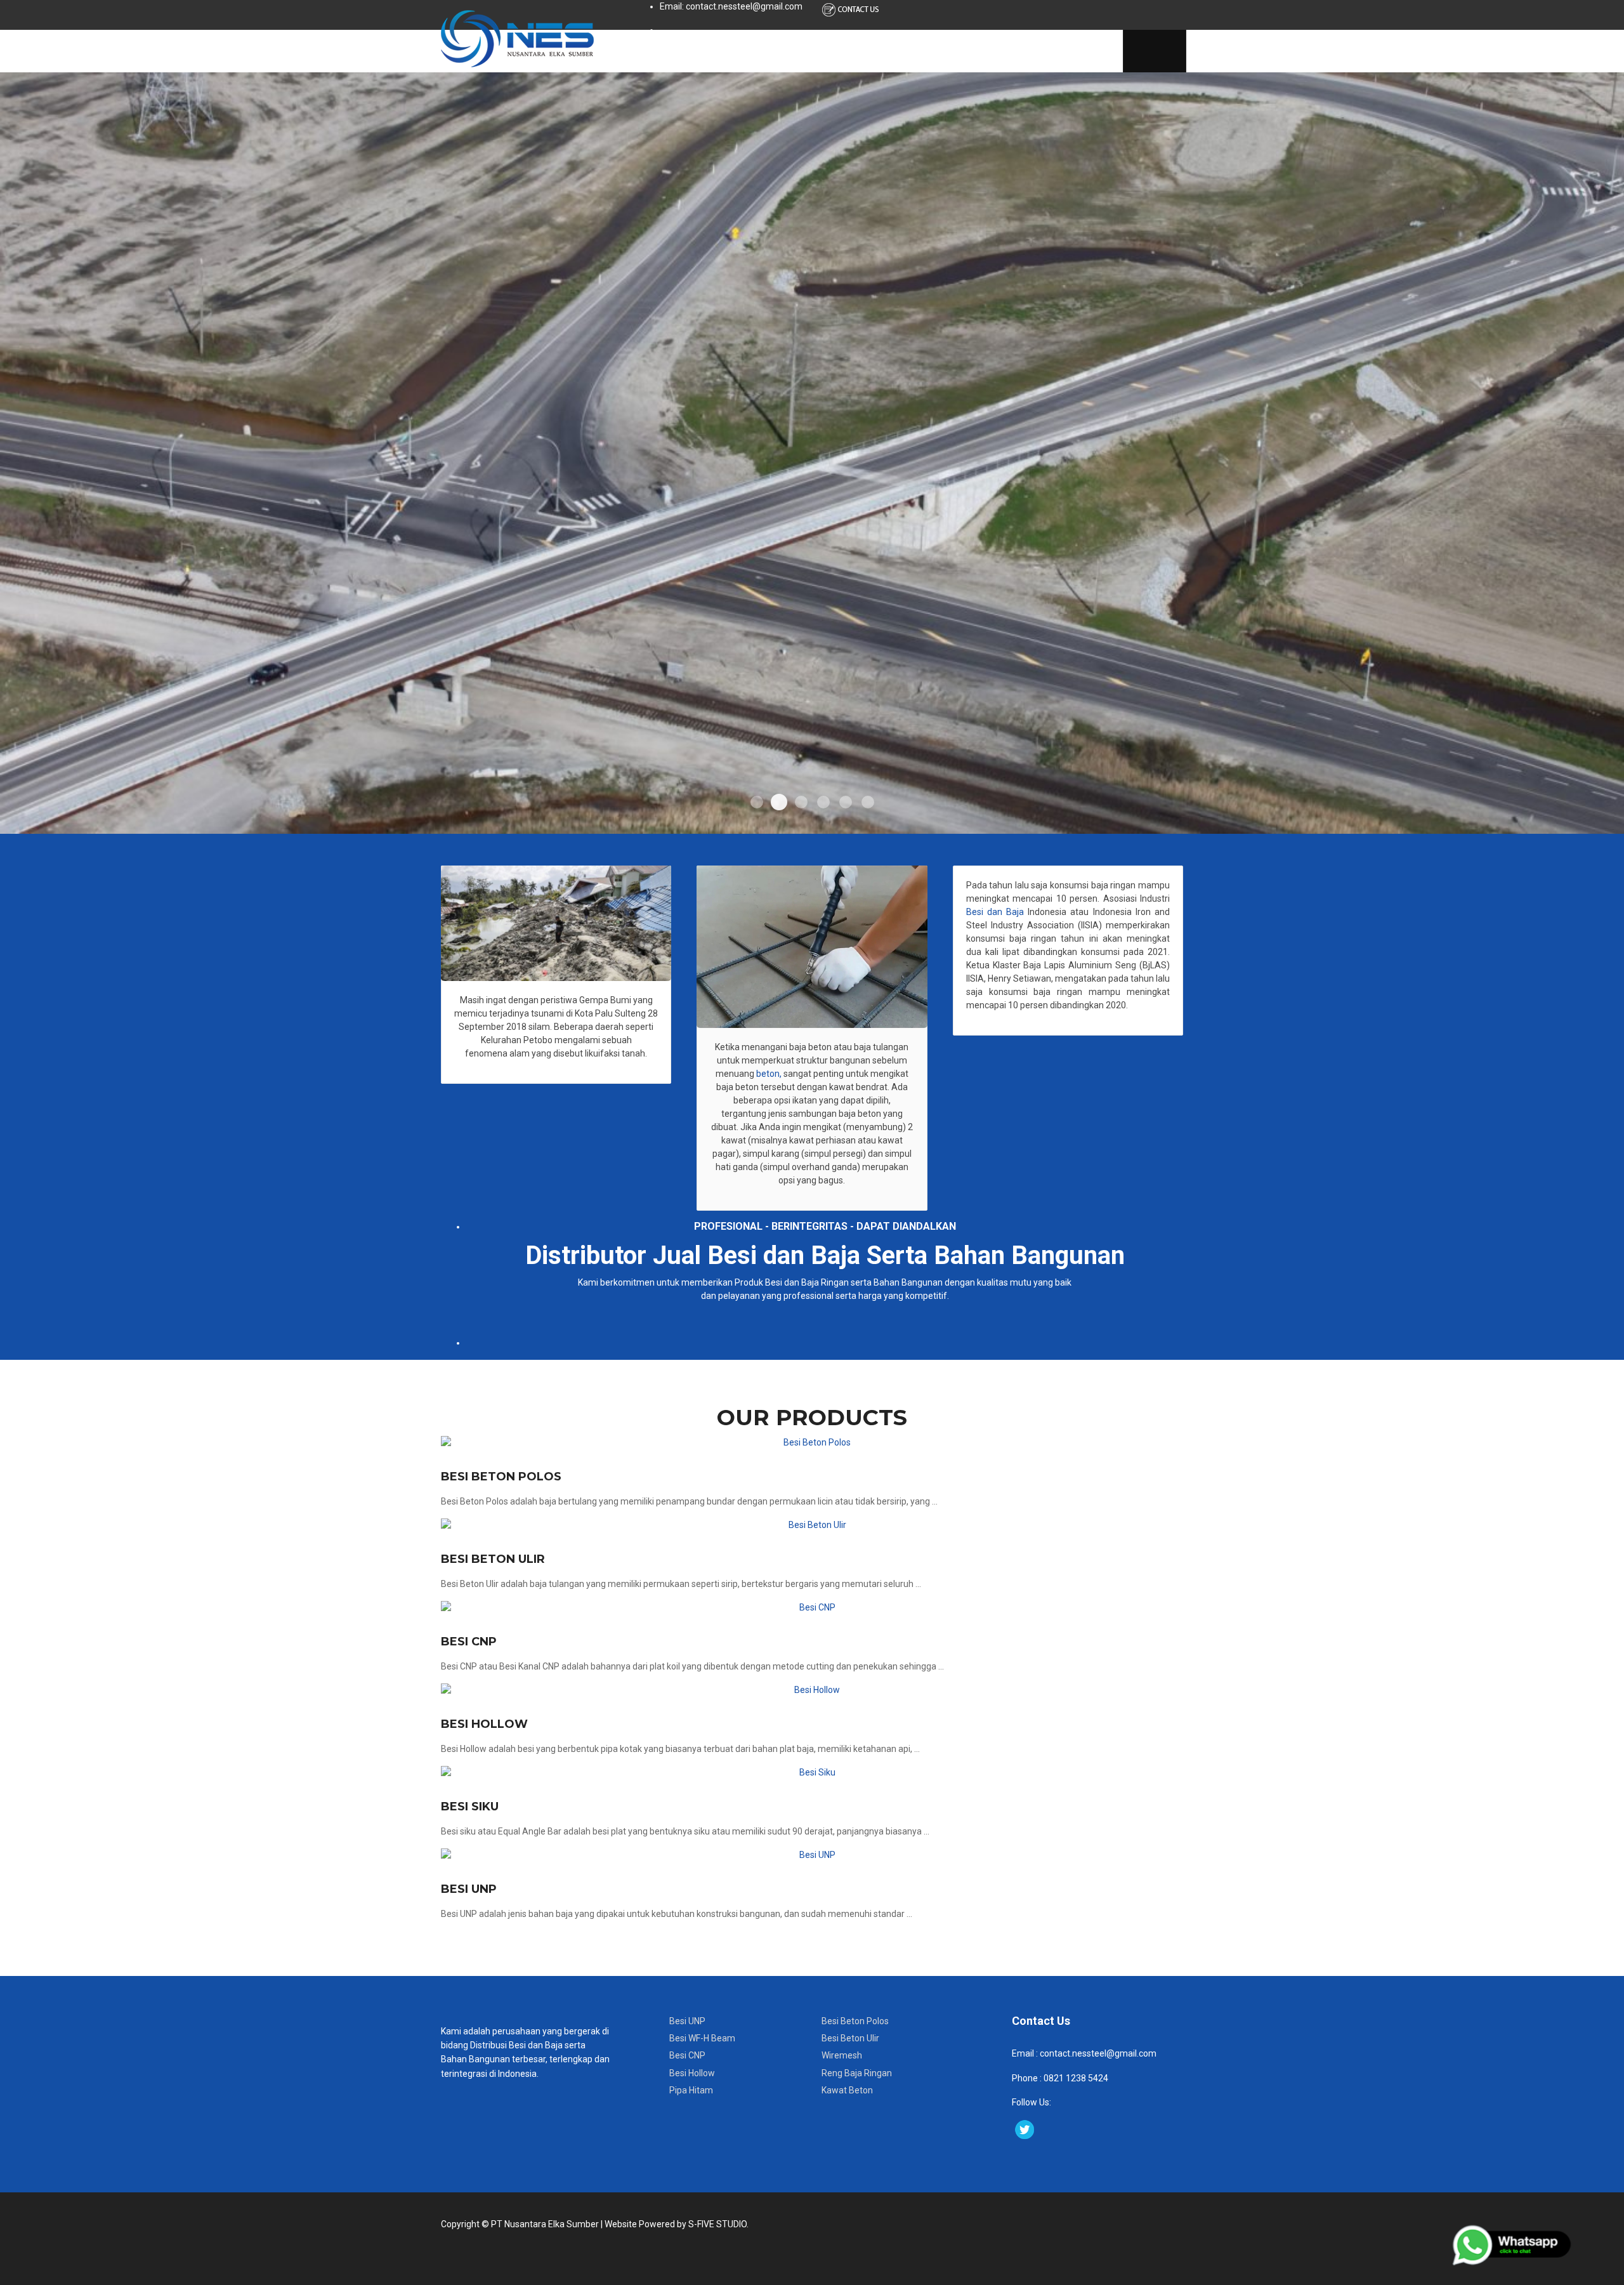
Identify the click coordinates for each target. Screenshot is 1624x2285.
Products (785, 51)
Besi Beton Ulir (493, 1559)
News (938, 51)
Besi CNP (469, 1642)
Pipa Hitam (691, 2090)
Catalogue (868, 51)
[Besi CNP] (812, 1608)
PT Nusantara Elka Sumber (545, 2224)
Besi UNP (469, 1889)
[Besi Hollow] (812, 1690)
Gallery (1000, 51)
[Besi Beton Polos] (812, 1443)
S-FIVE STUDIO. (718, 2224)
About (714, 51)
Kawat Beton (847, 2090)
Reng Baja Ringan (857, 2073)
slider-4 (823, 802)
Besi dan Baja (995, 912)
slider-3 (801, 802)
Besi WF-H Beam (702, 2038)
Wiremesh (842, 2055)
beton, (768, 1074)
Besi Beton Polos (501, 1477)
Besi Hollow (484, 1724)
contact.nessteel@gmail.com (1098, 2053)
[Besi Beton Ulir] (812, 1525)
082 (1050, 2078)
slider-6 (868, 802)
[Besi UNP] (812, 1855)
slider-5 (846, 802)
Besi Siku (470, 1807)
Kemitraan (1074, 51)
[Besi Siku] (812, 1773)
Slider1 (757, 802)
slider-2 (779, 802)
